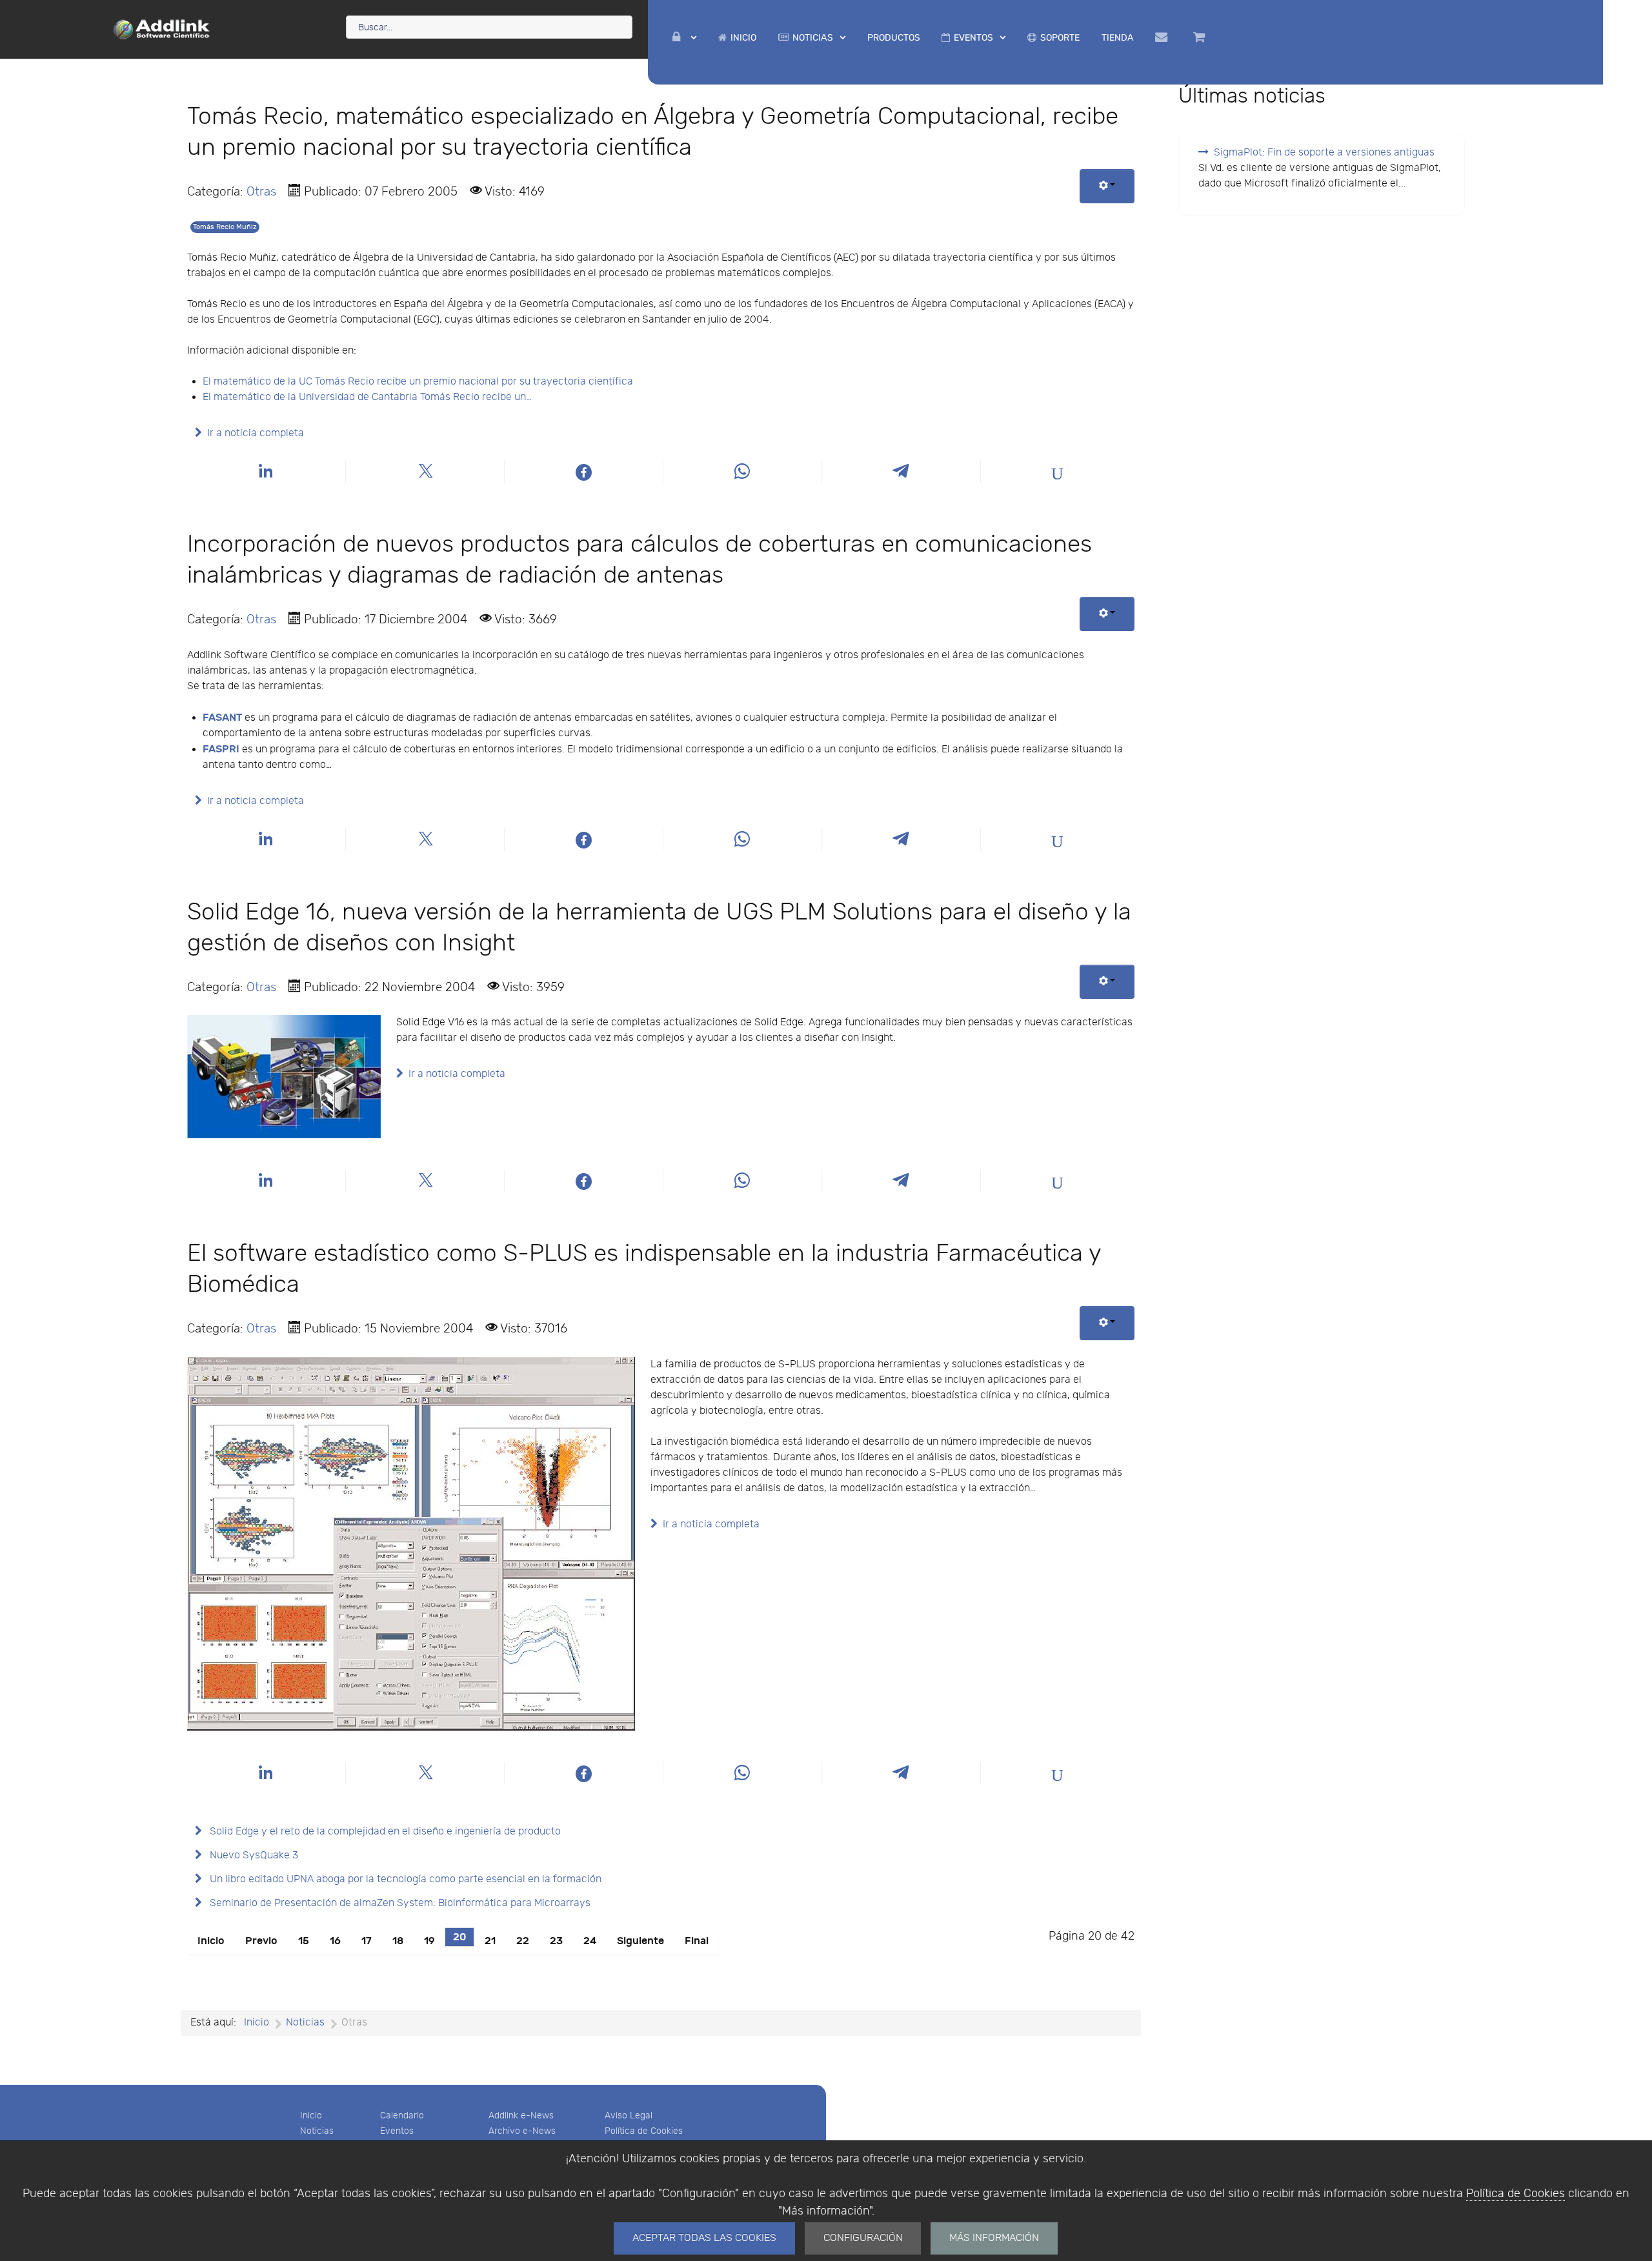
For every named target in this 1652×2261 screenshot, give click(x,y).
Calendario (402, 2115)
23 (556, 1941)
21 (490, 1941)
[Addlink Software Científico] (162, 28)
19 (429, 1941)
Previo (261, 1941)
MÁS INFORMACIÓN (994, 2238)
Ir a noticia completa (256, 433)
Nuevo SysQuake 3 (253, 1855)
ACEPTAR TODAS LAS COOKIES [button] (704, 2238)
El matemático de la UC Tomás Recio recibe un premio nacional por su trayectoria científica (418, 382)
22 (523, 1941)
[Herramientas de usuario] (1107, 186)
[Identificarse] (685, 38)
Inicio (211, 1941)
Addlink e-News (521, 2115)
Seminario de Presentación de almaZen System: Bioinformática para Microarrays (399, 1903)
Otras (261, 192)
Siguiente (640, 1941)
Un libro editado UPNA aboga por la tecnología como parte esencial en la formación (404, 1879)
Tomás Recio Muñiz (225, 227)
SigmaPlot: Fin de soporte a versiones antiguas (1324, 153)
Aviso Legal (629, 2115)
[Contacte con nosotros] (1164, 37)
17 (367, 1941)
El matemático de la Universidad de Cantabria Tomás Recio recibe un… (367, 397)
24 (590, 1941)
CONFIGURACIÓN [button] (863, 2238)
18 (398, 1941)
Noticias (317, 2131)
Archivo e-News (522, 2131)
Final (697, 1941)
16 (335, 1941)
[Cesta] (1201, 37)
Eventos (397, 2131)
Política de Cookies (1516, 2194)
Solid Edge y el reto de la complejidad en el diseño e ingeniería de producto (384, 1832)
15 (304, 1941)
